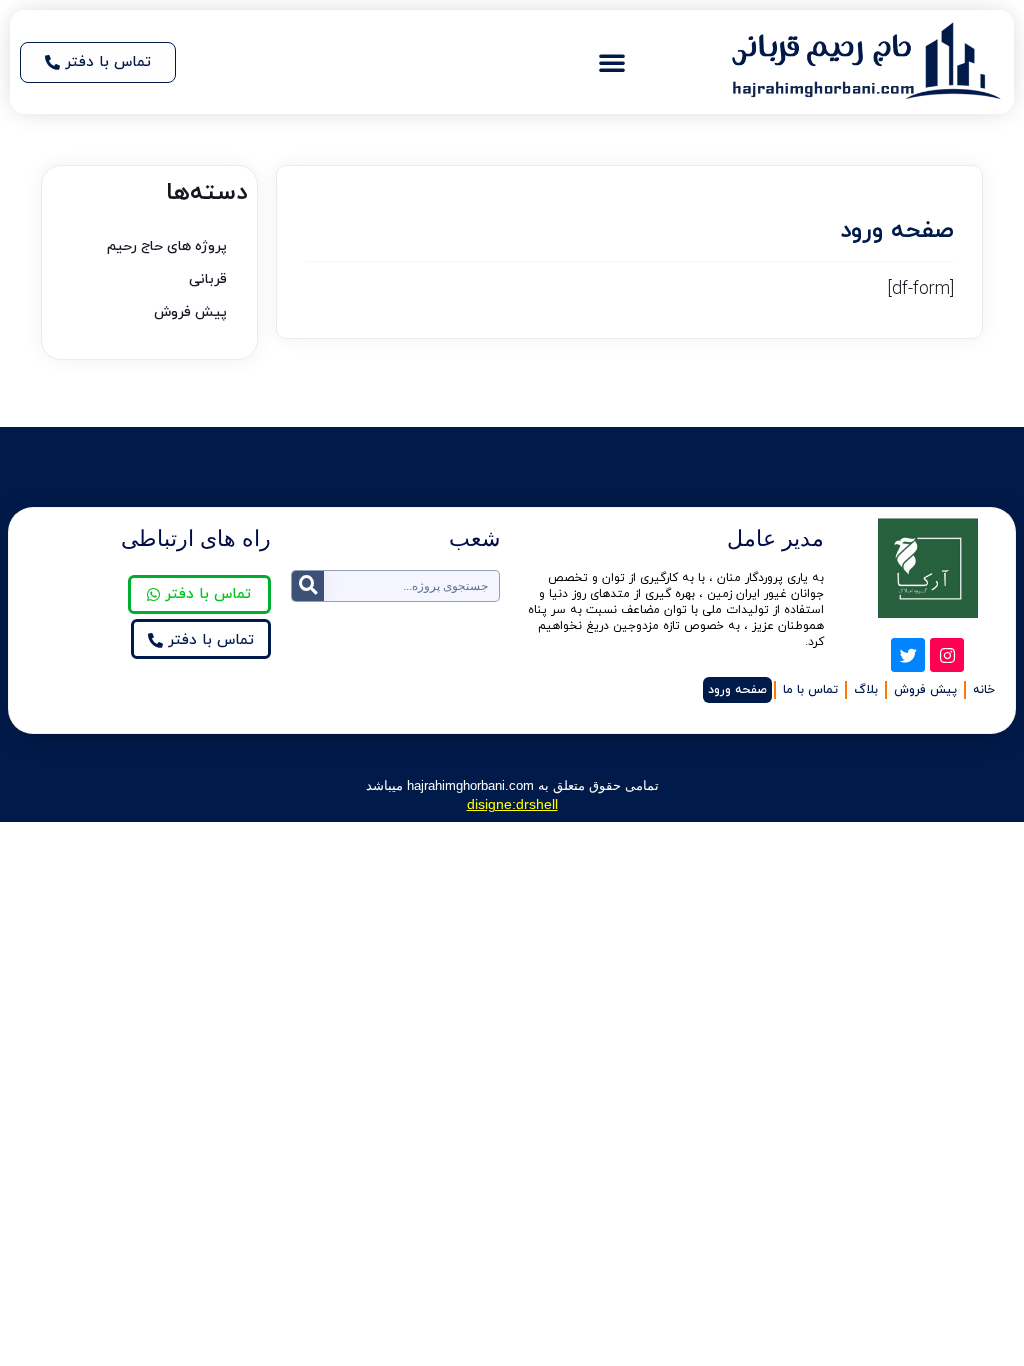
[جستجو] (308, 586)
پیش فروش (190, 312)
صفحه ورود (737, 690)
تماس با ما (810, 690)
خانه (984, 690)
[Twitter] (908, 655)
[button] (612, 62)
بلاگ (866, 690)
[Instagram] (947, 655)
